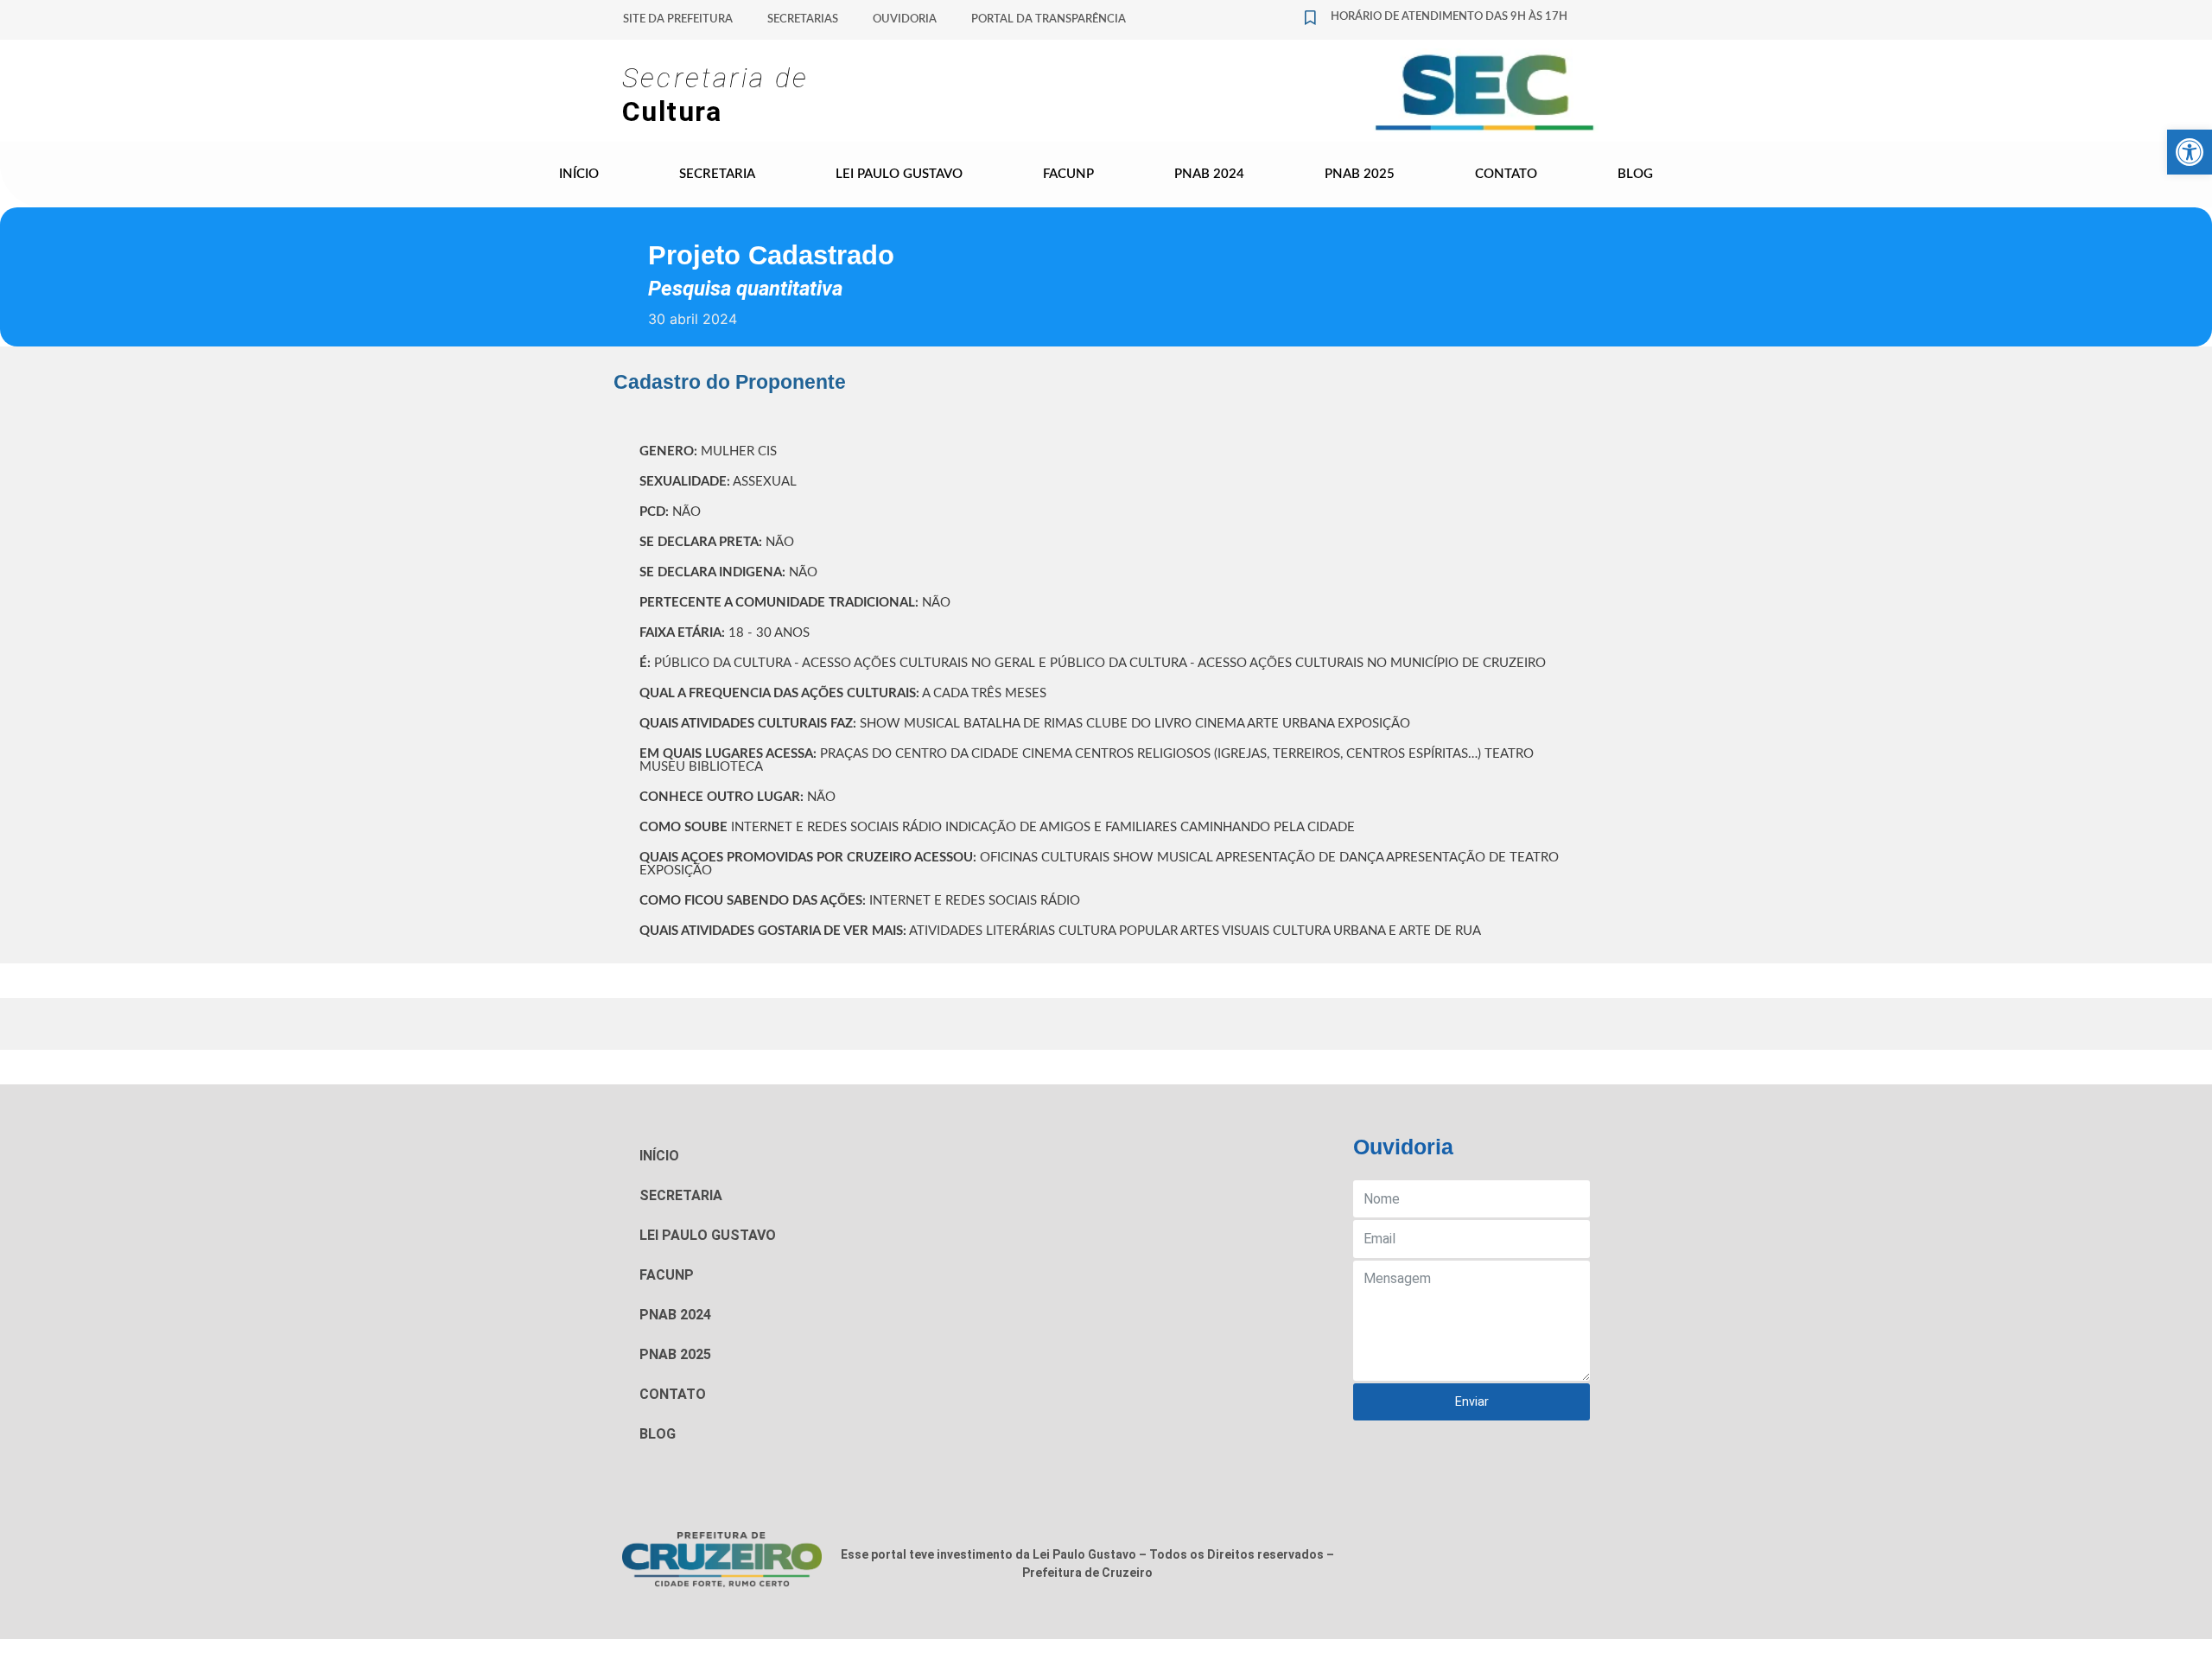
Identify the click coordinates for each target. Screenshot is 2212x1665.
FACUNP (1068, 174)
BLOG (1635, 174)
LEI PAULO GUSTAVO (899, 174)
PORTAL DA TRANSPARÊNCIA (1049, 19)
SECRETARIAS (803, 19)
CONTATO (1506, 174)
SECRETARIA (717, 174)
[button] (2190, 152)
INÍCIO (579, 174)
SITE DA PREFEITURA (678, 19)
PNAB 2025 (1360, 174)
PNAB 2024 (1209, 174)
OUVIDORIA (905, 19)
